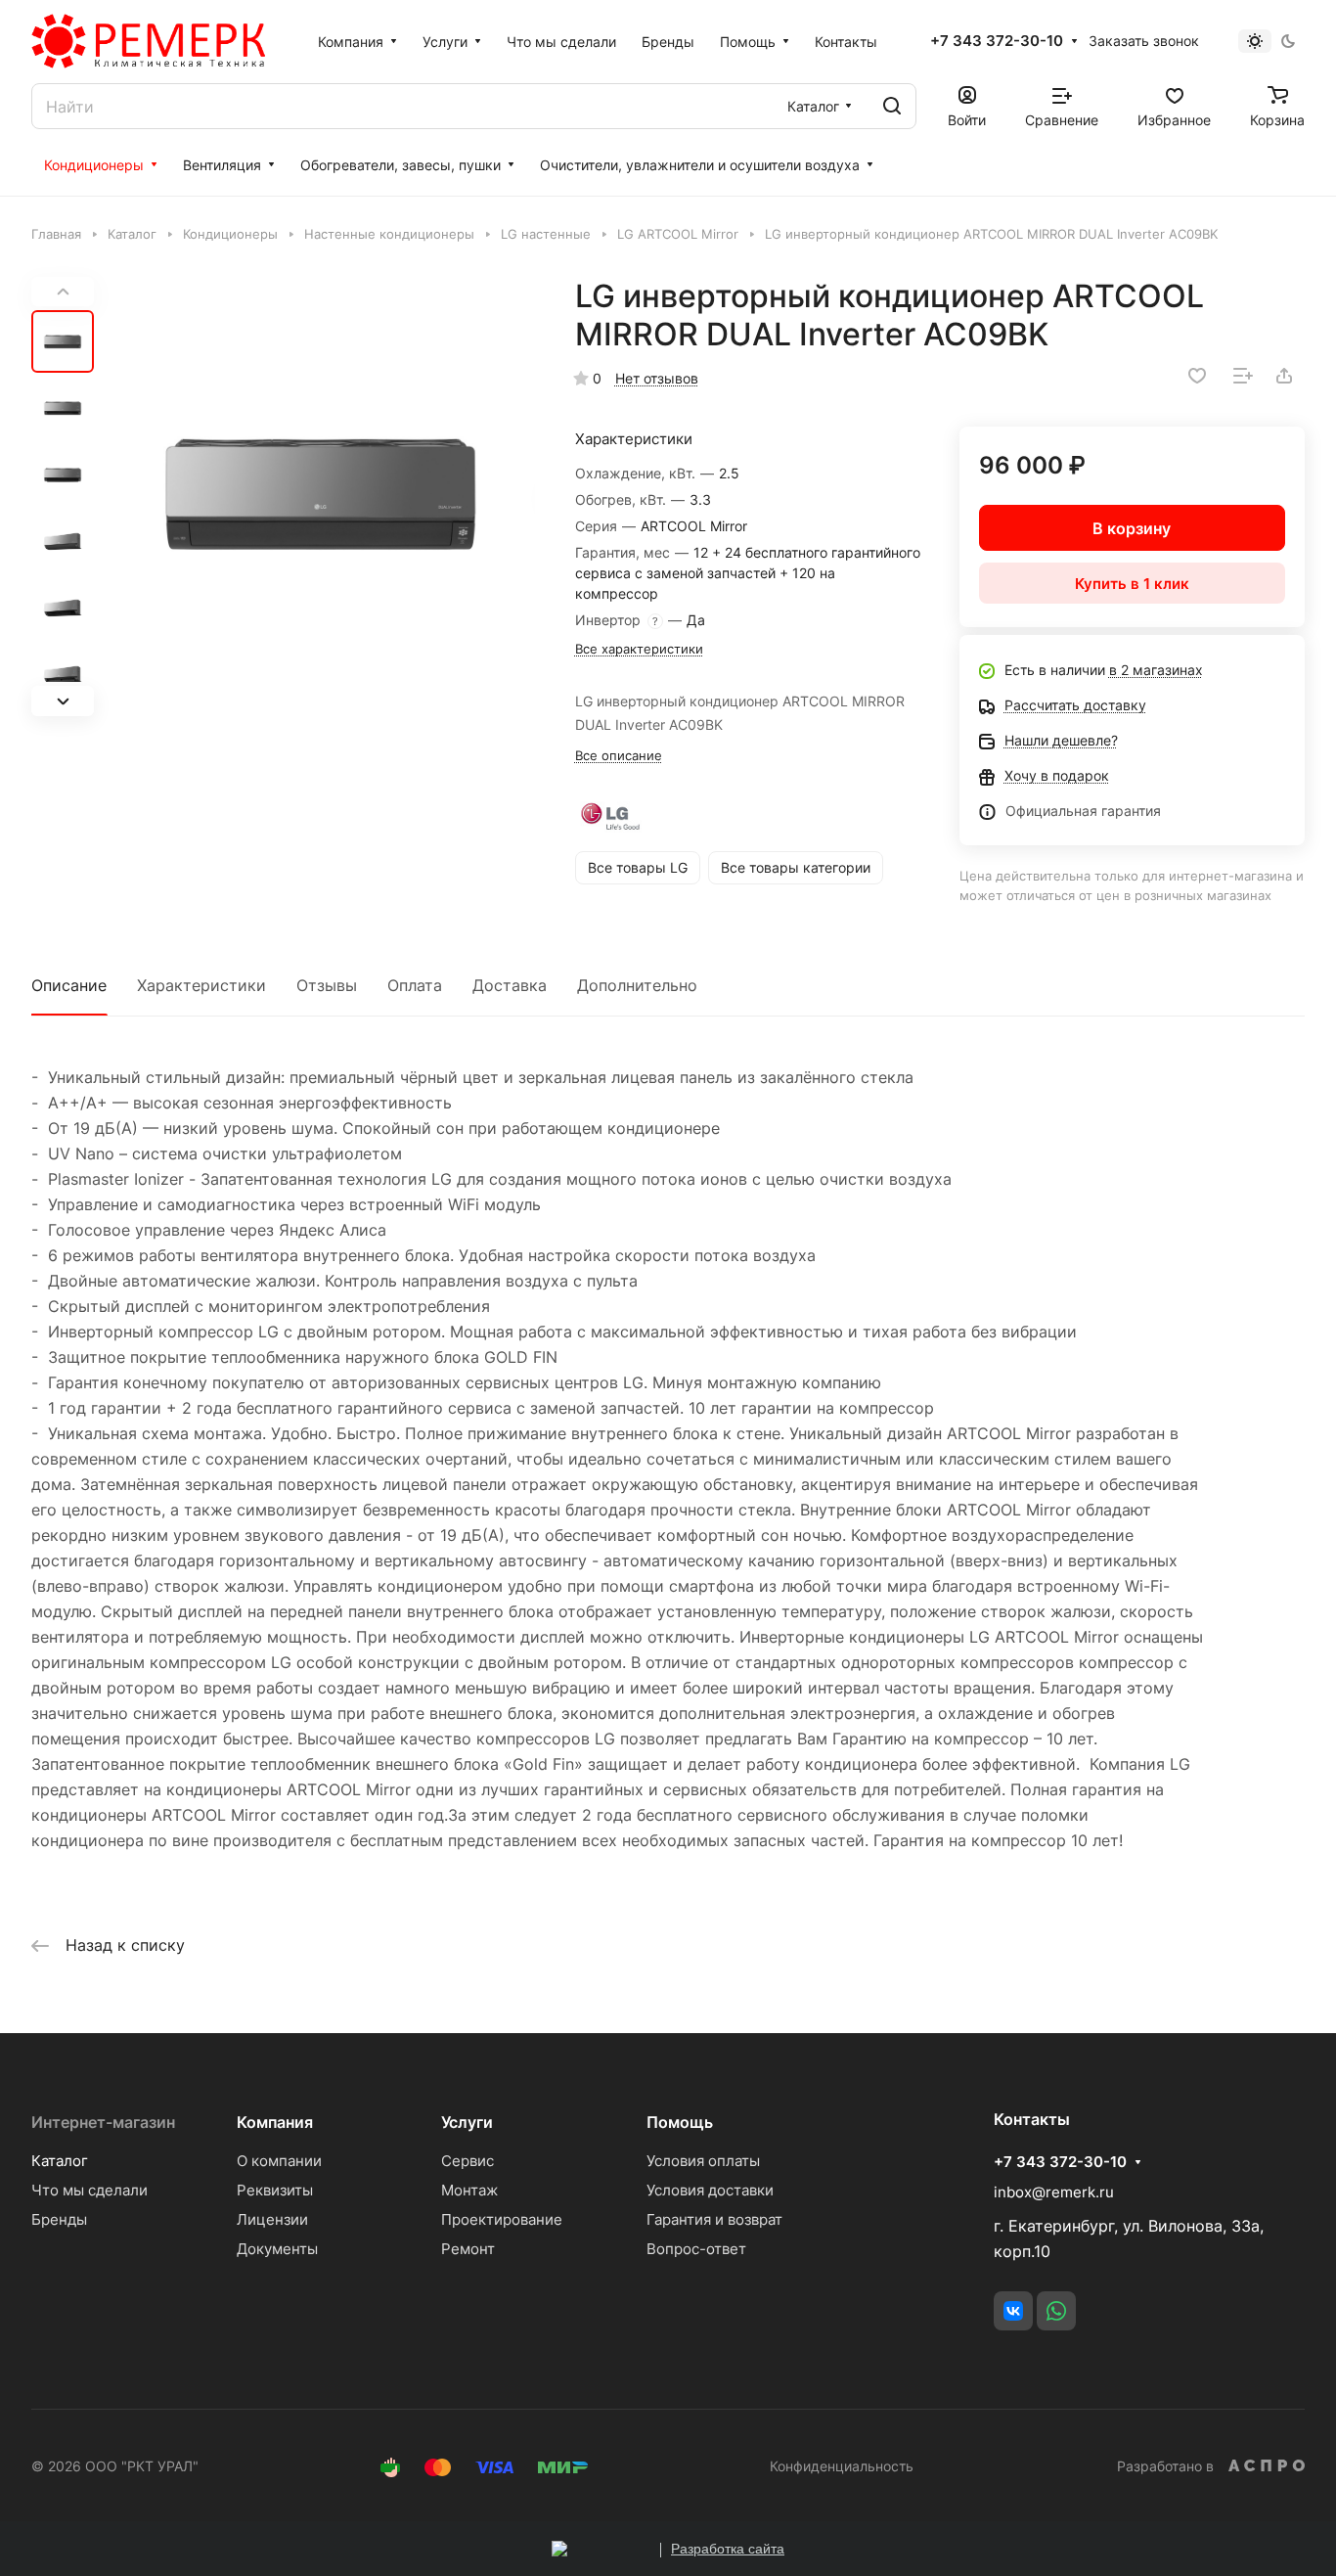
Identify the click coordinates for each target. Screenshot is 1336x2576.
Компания (275, 2122)
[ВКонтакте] (1013, 2311)
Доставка (510, 985)
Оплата (415, 985)
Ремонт (468, 2249)
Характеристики (201, 985)
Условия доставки (710, 2190)
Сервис (468, 2161)
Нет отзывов (657, 378)
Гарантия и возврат (714, 2219)
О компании (279, 2161)
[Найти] (892, 106)
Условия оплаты (703, 2161)
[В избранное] (1197, 376)
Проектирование (502, 2219)
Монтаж (469, 2190)
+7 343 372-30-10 (997, 41)
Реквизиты (275, 2190)
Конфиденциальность (842, 2466)
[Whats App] (1056, 2311)
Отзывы (327, 985)
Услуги (467, 2122)
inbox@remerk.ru (1054, 2192)
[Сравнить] (1243, 376)
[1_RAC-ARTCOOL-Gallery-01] (320, 497)
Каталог (60, 2161)
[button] (63, 700)
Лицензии (272, 2219)
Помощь (680, 2122)
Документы (277, 2249)
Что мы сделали (89, 2190)
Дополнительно (637, 985)
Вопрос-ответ (696, 2249)
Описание (69, 985)
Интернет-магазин (103, 2122)
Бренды (59, 2219)
